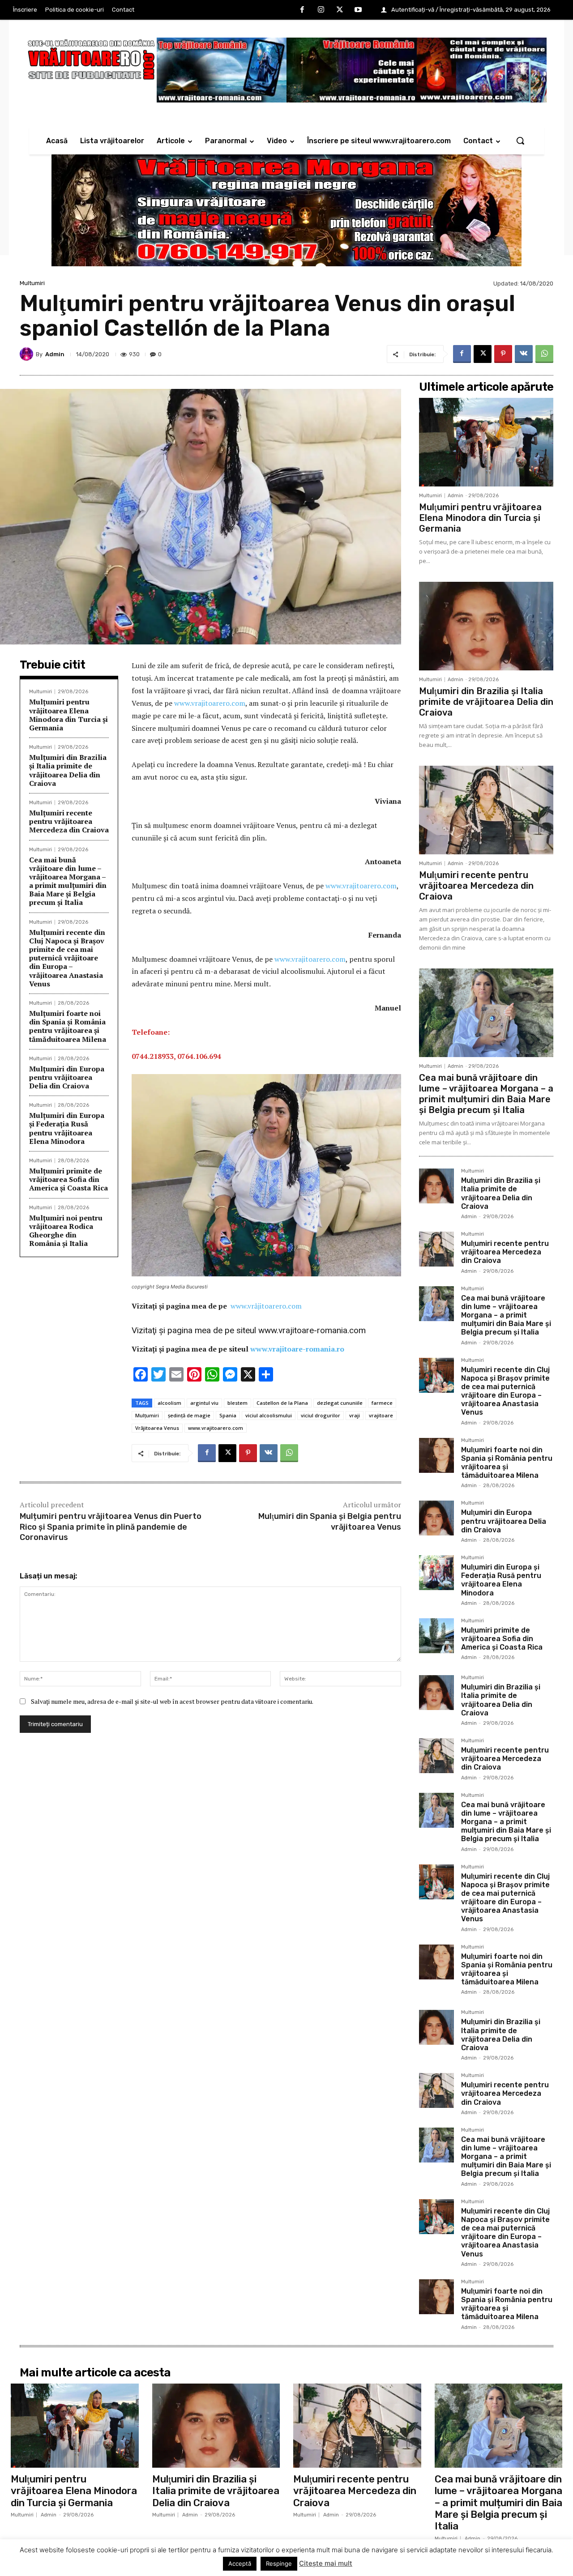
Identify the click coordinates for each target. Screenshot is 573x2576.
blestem (237, 1403)
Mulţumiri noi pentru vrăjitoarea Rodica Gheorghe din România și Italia (66, 1231)
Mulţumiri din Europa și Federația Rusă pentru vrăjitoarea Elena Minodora (67, 1128)
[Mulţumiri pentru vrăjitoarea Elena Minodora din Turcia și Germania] (486, 442)
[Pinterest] (503, 354)
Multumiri (32, 283)
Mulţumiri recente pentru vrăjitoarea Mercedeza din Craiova (69, 821)
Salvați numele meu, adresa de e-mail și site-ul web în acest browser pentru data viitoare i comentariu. (172, 1701)
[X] (340, 10)
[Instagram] (321, 10)
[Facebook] (303, 10)
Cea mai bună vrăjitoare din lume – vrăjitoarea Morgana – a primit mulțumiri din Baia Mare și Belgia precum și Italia (68, 881)
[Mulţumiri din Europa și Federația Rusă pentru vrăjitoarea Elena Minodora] (436, 1573)
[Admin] (28, 354)
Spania (228, 1415)
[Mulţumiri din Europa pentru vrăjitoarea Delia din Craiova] (436, 1518)
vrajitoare (381, 1415)
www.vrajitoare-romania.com (312, 1330)
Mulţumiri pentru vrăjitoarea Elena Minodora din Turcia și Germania (68, 715)
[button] (520, 141)
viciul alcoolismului (269, 1415)
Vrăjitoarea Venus (157, 1428)
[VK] (524, 354)
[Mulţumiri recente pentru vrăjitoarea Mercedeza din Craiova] (486, 810)
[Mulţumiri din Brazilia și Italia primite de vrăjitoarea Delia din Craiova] (486, 626)
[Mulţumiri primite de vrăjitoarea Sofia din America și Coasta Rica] (436, 1636)
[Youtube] (358, 10)
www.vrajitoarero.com (210, 703)
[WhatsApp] (544, 354)
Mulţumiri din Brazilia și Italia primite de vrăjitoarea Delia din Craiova (68, 770)
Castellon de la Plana (282, 1403)
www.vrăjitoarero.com (266, 1306)
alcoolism (169, 1403)
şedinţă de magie (189, 1415)
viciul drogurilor (321, 1415)
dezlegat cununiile (340, 1403)
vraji (355, 1415)
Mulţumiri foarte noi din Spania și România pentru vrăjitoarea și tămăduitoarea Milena (68, 1026)
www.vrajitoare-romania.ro (297, 1349)
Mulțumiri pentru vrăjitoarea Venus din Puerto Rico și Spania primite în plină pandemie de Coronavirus (111, 1527)
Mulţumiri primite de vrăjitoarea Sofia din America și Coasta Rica (68, 1179)
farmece (382, 1403)
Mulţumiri (147, 1415)
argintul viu (204, 1403)
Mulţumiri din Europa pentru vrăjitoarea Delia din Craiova (67, 1077)
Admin (55, 354)
